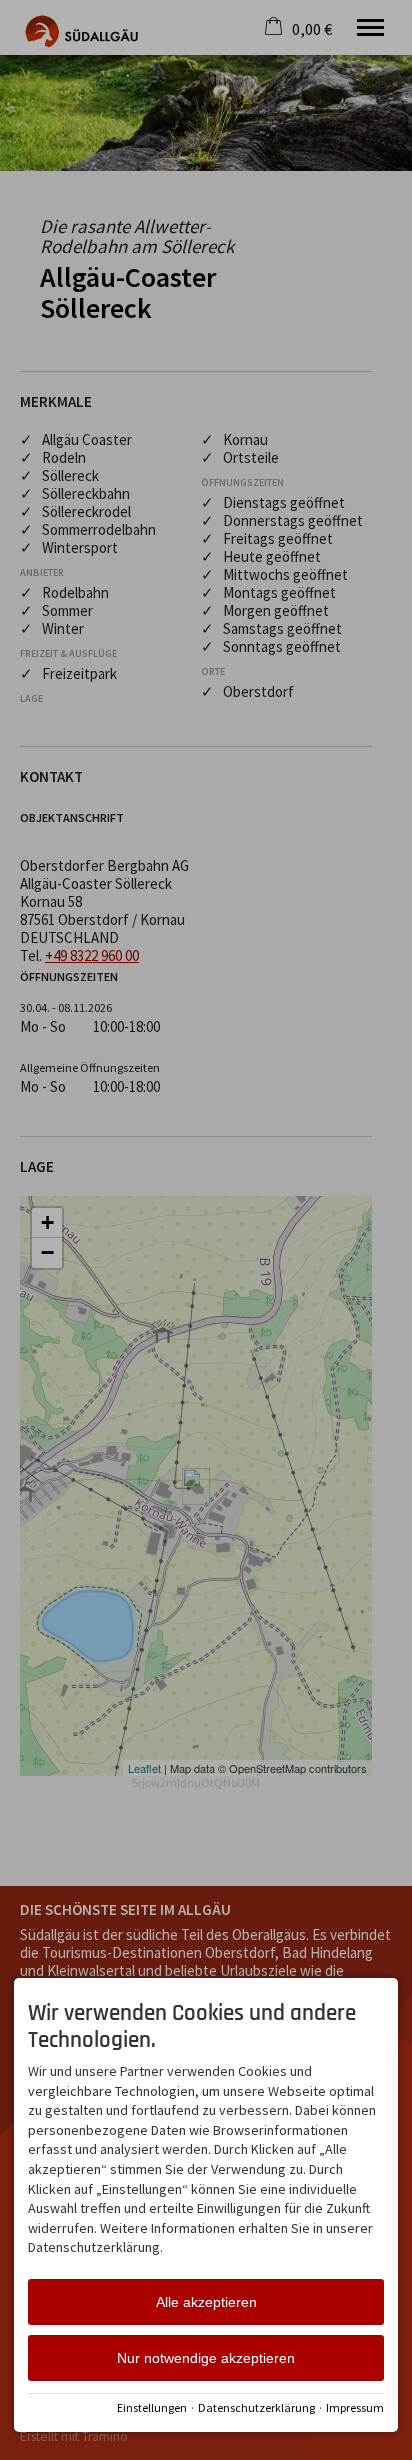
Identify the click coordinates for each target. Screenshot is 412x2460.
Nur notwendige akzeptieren (206, 2358)
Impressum (355, 2407)
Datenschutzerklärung (256, 2407)
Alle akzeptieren (206, 2302)
